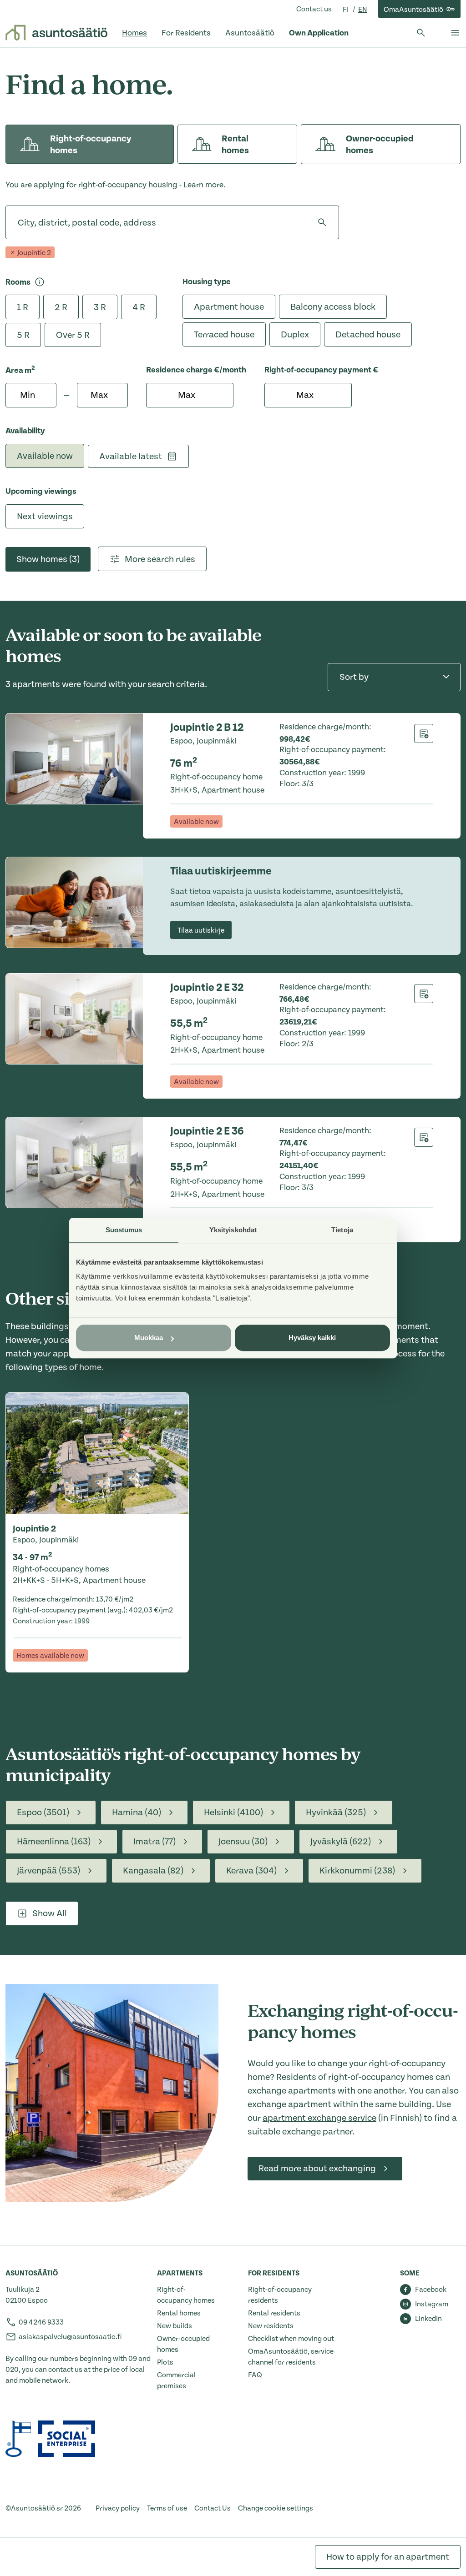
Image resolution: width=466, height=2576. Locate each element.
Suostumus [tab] (124, 1230)
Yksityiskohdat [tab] (233, 1230)
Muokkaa (149, 1338)
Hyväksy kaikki (312, 1338)
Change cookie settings (276, 2508)
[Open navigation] (455, 33)
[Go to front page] (56, 33)
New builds (175, 2326)
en (363, 10)
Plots (165, 2362)
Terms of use (167, 2508)
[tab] (90, 144)
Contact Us (213, 2508)
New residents (271, 2326)
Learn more (203, 185)
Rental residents (274, 2313)
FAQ (255, 2375)
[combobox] (18, 222)
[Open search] (421, 33)
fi (346, 10)
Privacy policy (118, 2508)
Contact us (314, 9)
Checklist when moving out (291, 2339)
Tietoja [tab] (342, 1230)
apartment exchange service (319, 2118)
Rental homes (179, 2313)
